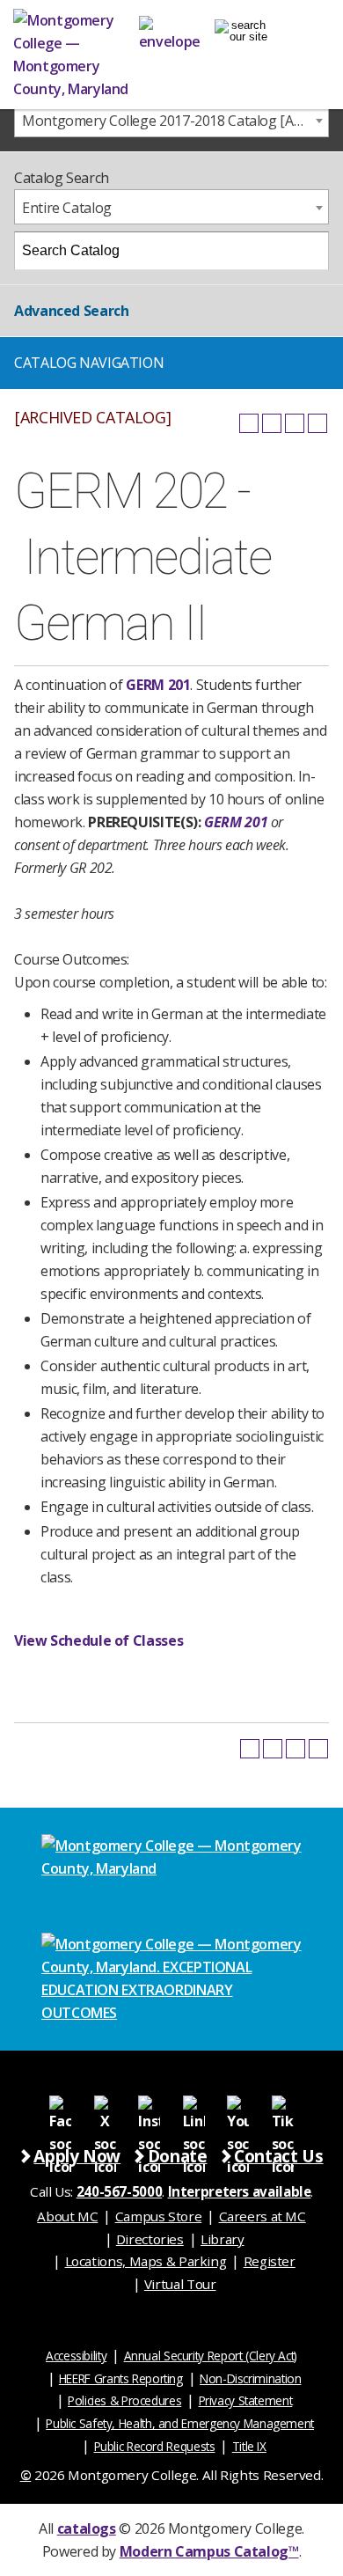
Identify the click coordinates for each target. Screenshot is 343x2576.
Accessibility (76, 2356)
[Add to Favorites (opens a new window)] (249, 423)
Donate (178, 2156)
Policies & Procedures (124, 2400)
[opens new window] (61, 2106)
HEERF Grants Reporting (121, 2378)
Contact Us (278, 2156)
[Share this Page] (272, 423)
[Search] (310, 251)
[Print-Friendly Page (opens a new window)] (295, 423)
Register (270, 2261)
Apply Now (77, 2156)
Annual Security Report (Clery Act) (211, 2356)
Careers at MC (263, 2216)
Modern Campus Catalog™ (209, 2551)
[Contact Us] (170, 31)
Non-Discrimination (250, 2378)
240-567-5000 (120, 2191)
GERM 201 (158, 685)
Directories (150, 2239)
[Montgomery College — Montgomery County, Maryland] (76, 55)
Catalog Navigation (89, 363)
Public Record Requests (155, 2446)
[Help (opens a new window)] (317, 423)
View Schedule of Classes (99, 1640)
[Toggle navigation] (241, 31)
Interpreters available (240, 2191)
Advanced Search (71, 311)
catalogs (87, 2528)
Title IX (249, 2446)
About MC (67, 2216)
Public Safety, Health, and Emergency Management (180, 2423)
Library (222, 2239)
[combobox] (171, 120)
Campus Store (159, 2216)
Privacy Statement (246, 2400)
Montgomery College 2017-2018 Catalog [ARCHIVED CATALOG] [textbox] (175, 121)
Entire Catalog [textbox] (67, 208)
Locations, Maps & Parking (146, 2261)
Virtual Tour (180, 2284)
